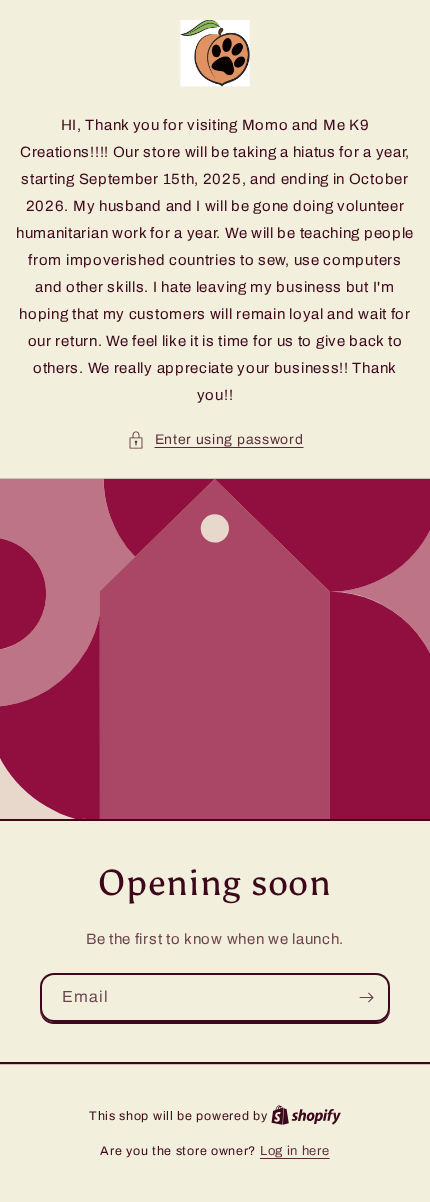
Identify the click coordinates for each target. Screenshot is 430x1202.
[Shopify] (306, 1116)
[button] (215, 439)
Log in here (295, 1151)
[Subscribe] (366, 997)
